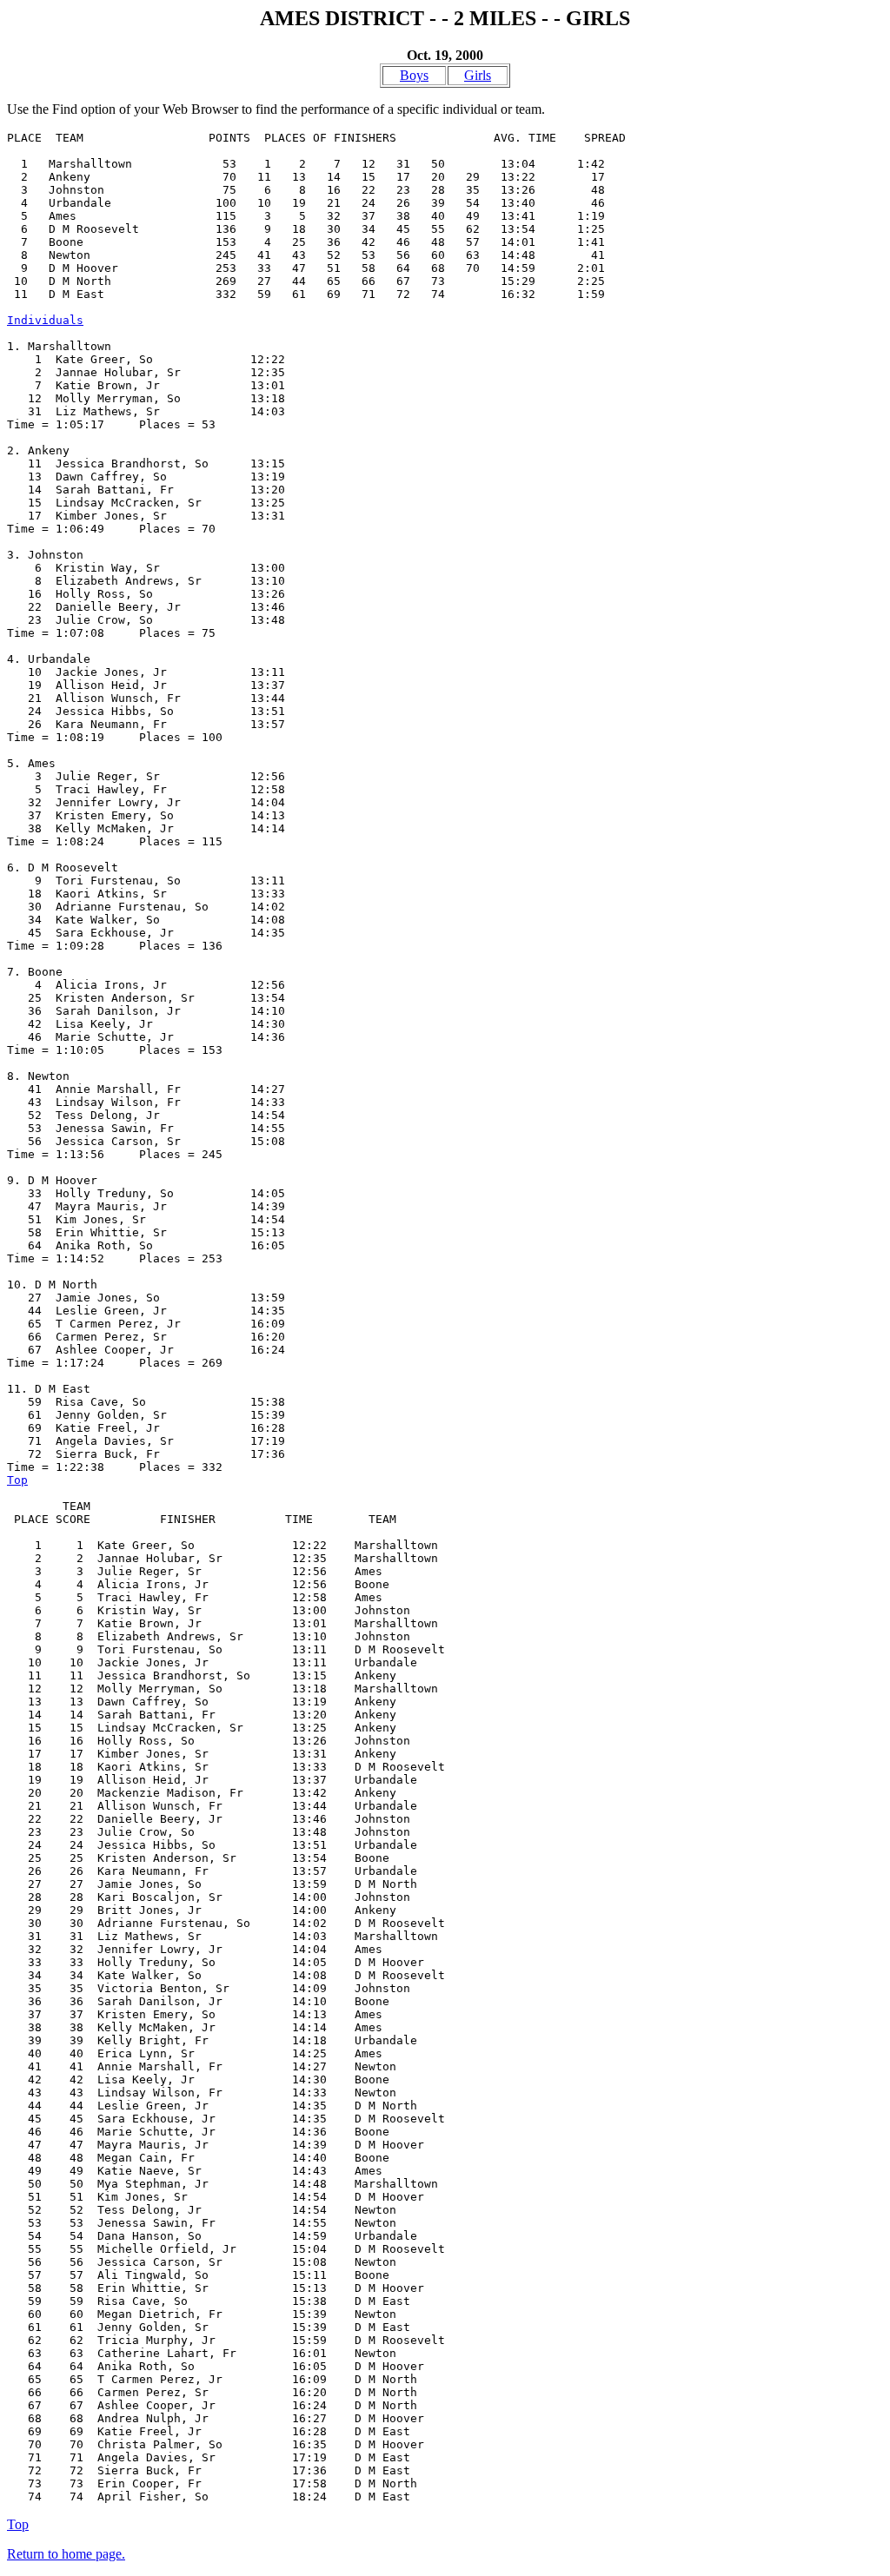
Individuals (45, 320)
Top (17, 1480)
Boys (414, 75)
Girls (478, 75)
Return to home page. (66, 2554)
